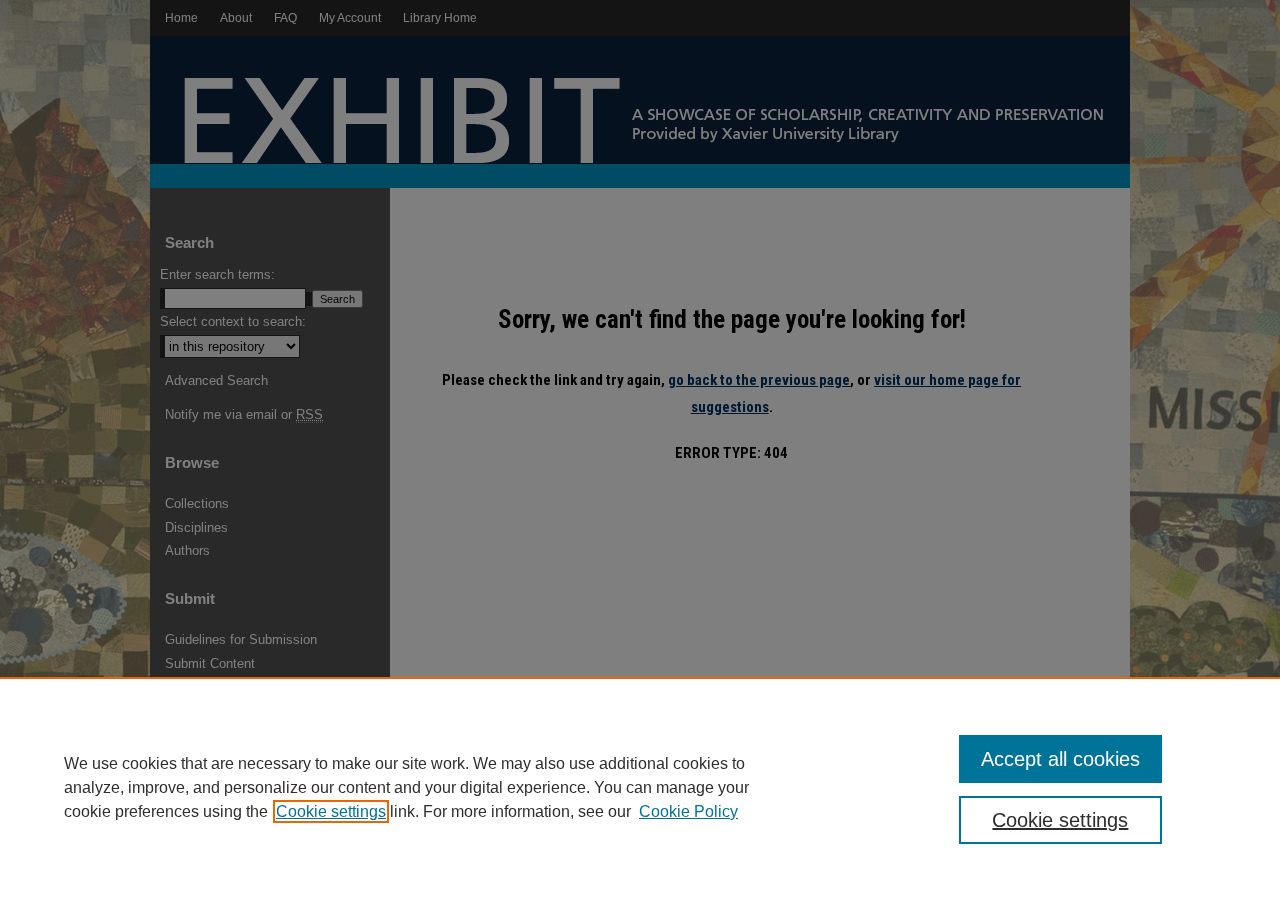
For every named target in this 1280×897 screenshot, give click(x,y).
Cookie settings (331, 811)
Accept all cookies (1060, 759)
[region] (640, 787)
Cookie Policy (688, 811)
